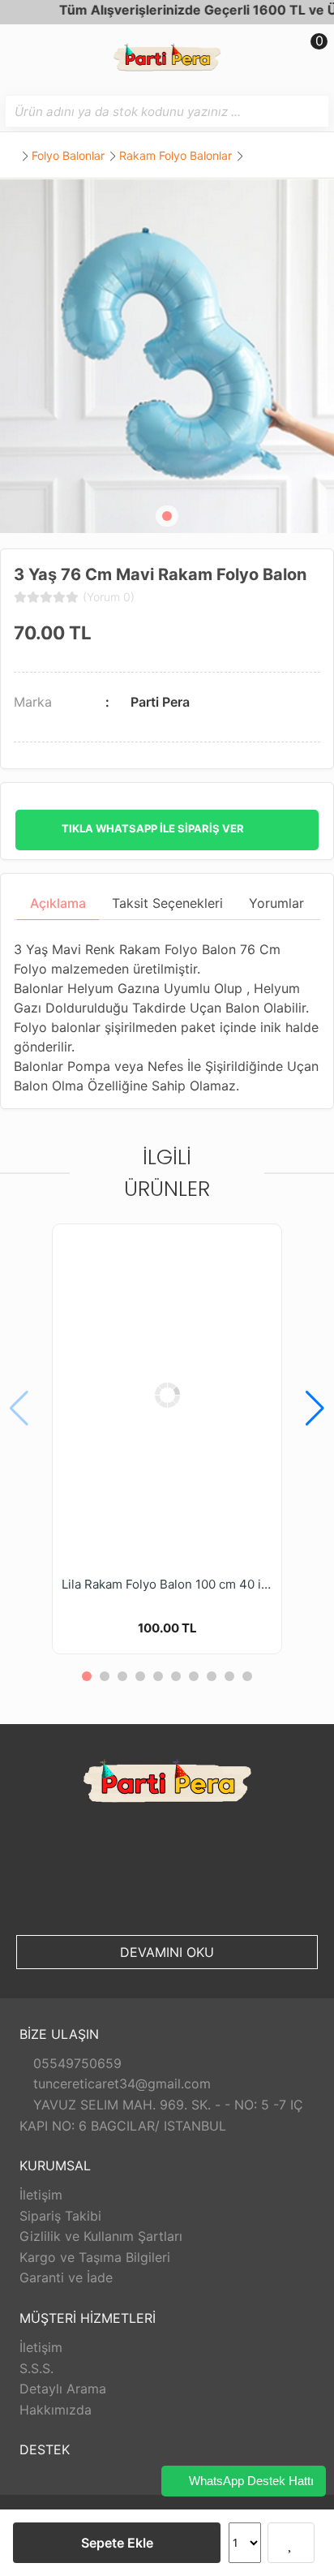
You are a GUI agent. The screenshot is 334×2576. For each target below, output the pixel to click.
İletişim (41, 2195)
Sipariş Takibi (60, 2216)
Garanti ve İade (66, 2277)
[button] (167, 516)
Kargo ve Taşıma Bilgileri (95, 2257)
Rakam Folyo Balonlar (176, 155)
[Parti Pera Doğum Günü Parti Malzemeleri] (167, 60)
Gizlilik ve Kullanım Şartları (101, 2236)
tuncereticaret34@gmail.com (120, 2084)
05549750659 (75, 2063)
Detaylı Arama (63, 2389)
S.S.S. (36, 2368)
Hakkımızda (56, 2410)
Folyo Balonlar (68, 155)
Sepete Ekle (117, 2543)
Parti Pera (160, 702)
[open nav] (20, 53)
